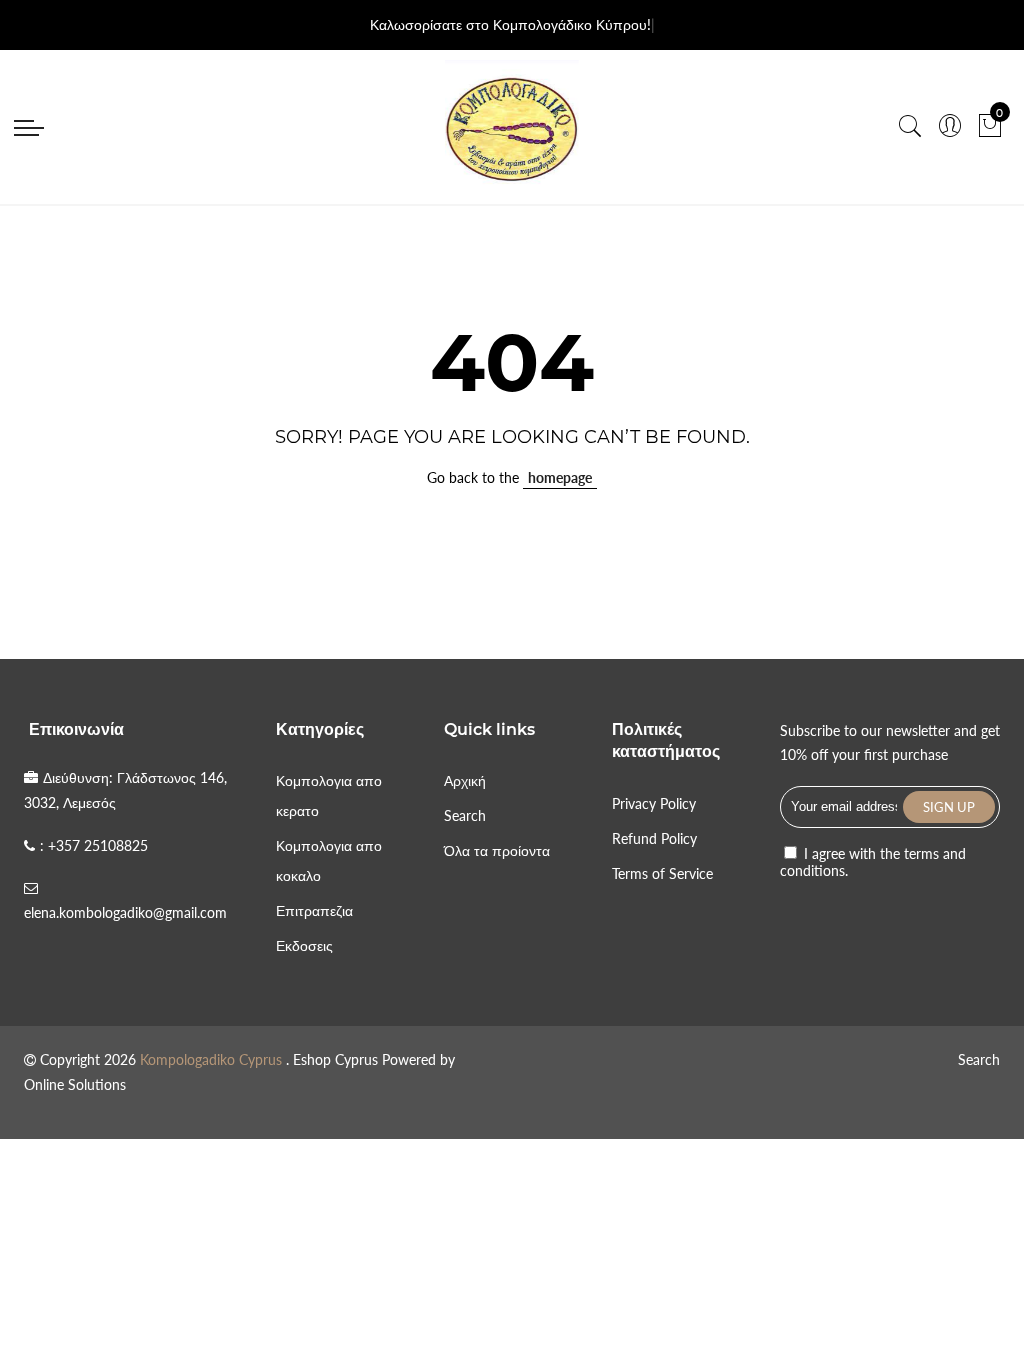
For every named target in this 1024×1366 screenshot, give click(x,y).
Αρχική (465, 780)
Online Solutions (75, 1084)
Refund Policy (654, 838)
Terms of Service (662, 873)
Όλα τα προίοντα (497, 850)
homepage (560, 477)
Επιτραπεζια (314, 910)
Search (465, 815)
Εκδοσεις (304, 945)
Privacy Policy (654, 803)
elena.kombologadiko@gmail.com (125, 912)
